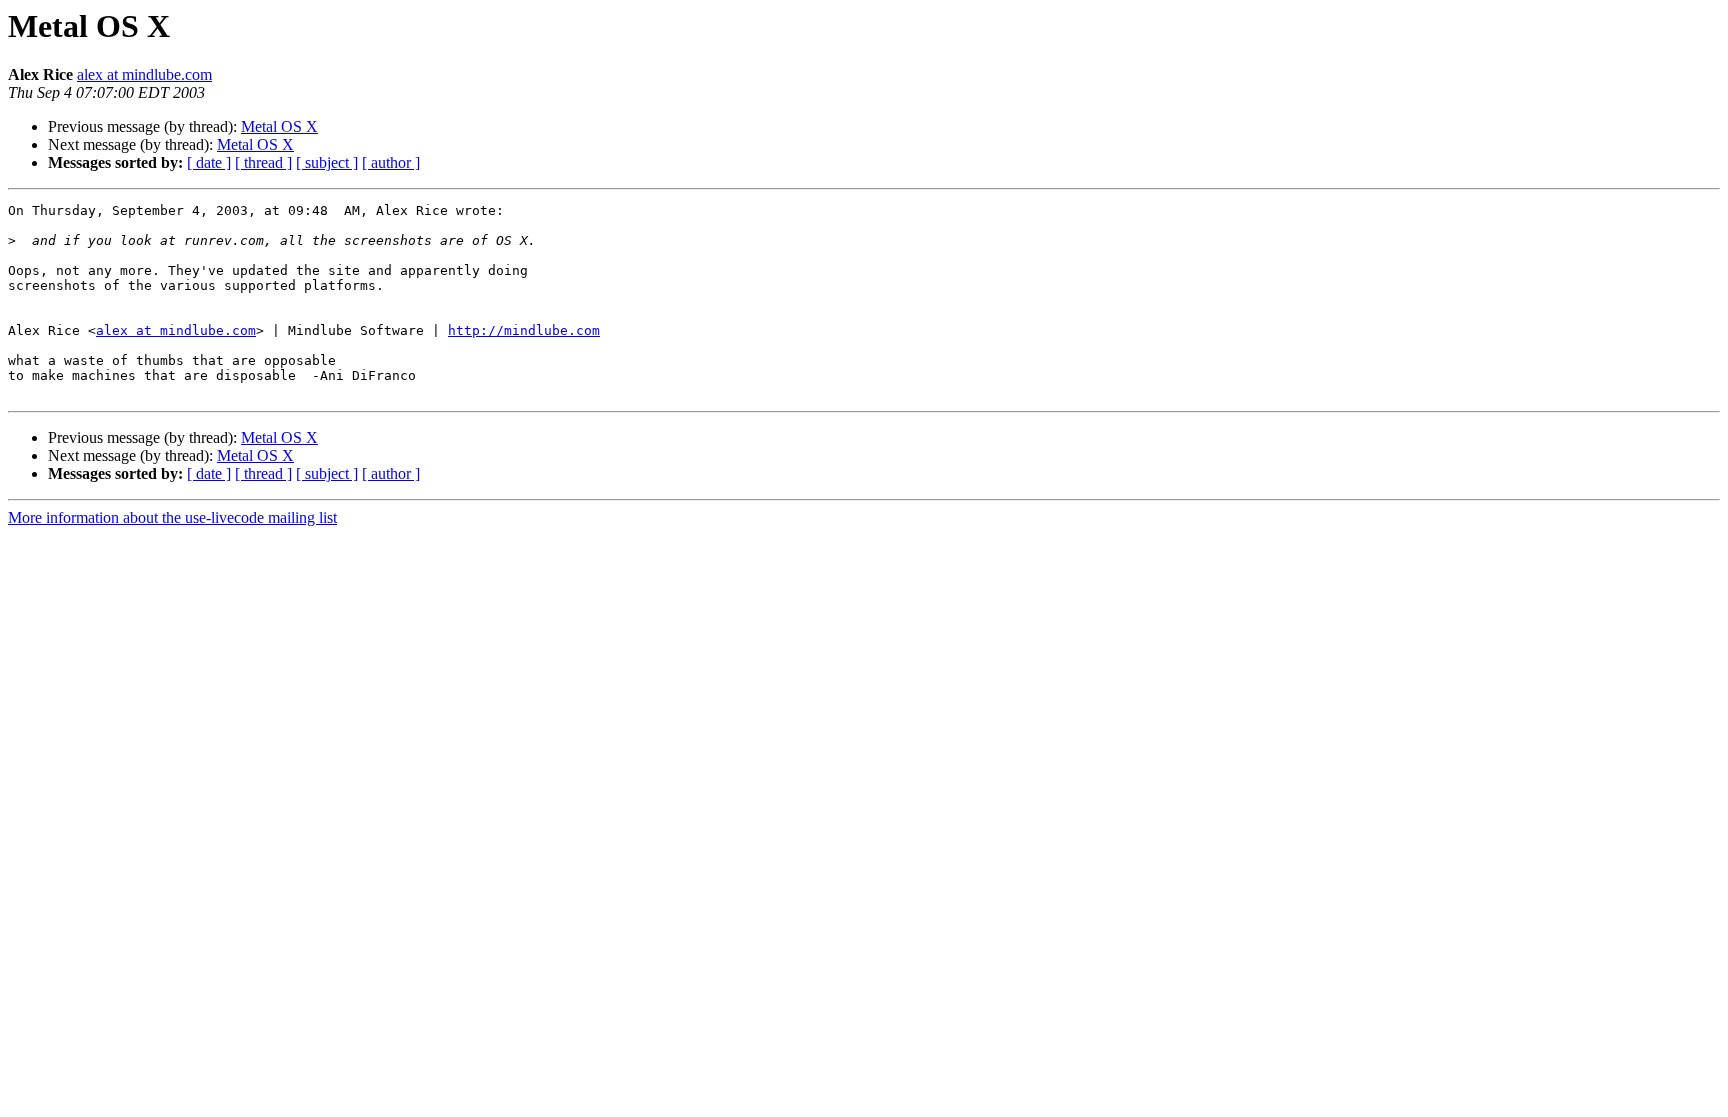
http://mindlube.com (524, 330)
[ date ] (209, 162)
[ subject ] (327, 162)
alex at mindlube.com (144, 74)
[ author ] (391, 162)
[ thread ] (263, 162)
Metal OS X (279, 126)
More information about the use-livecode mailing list (172, 517)
